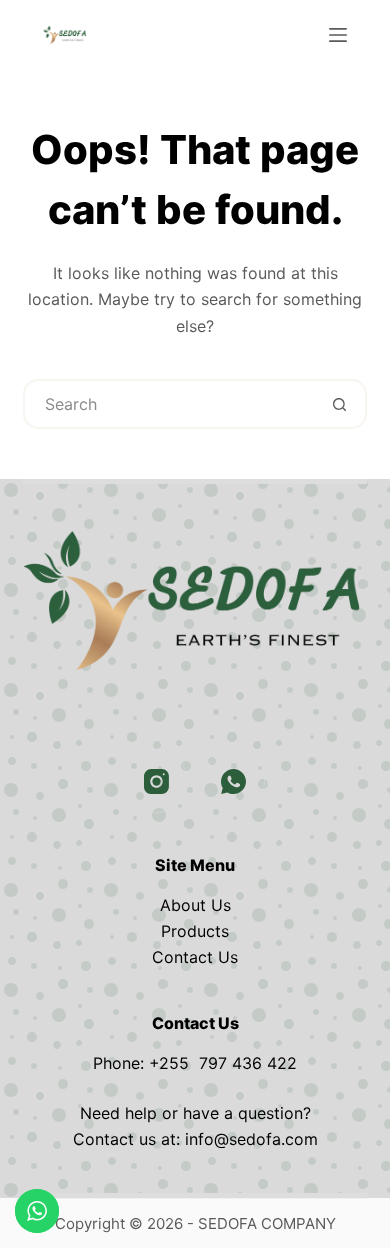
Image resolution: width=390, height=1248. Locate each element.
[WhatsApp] (234, 781)
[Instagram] (156, 781)
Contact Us (195, 957)
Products (195, 931)
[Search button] (340, 404)
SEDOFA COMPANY (267, 1223)
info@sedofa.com (251, 1139)
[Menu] (338, 35)
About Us (195, 905)
